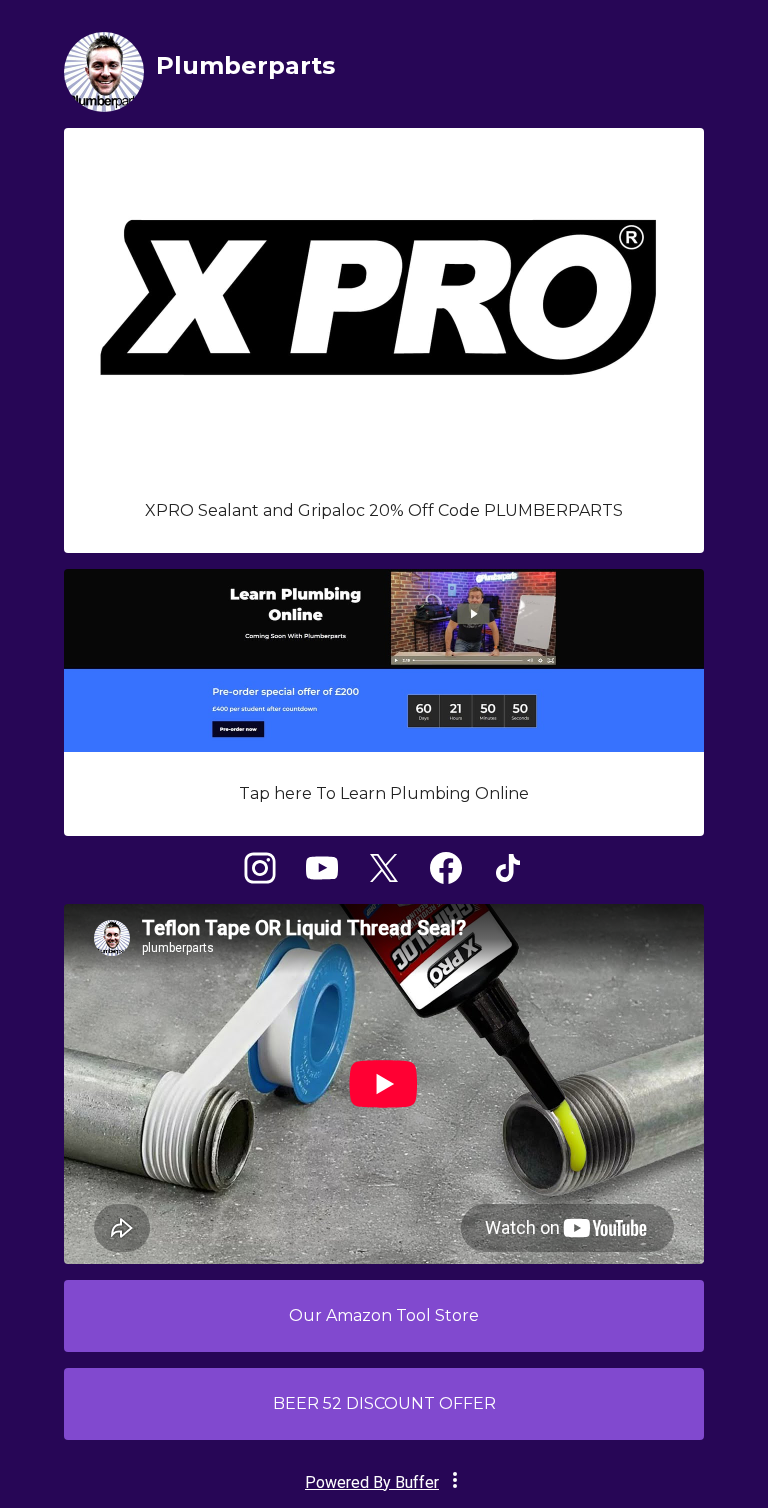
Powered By (372, 1482)
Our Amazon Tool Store (384, 1315)
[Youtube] (322, 878)
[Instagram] (260, 878)
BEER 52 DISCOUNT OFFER (384, 1403)
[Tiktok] (508, 878)
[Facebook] (446, 878)
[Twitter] (384, 878)
